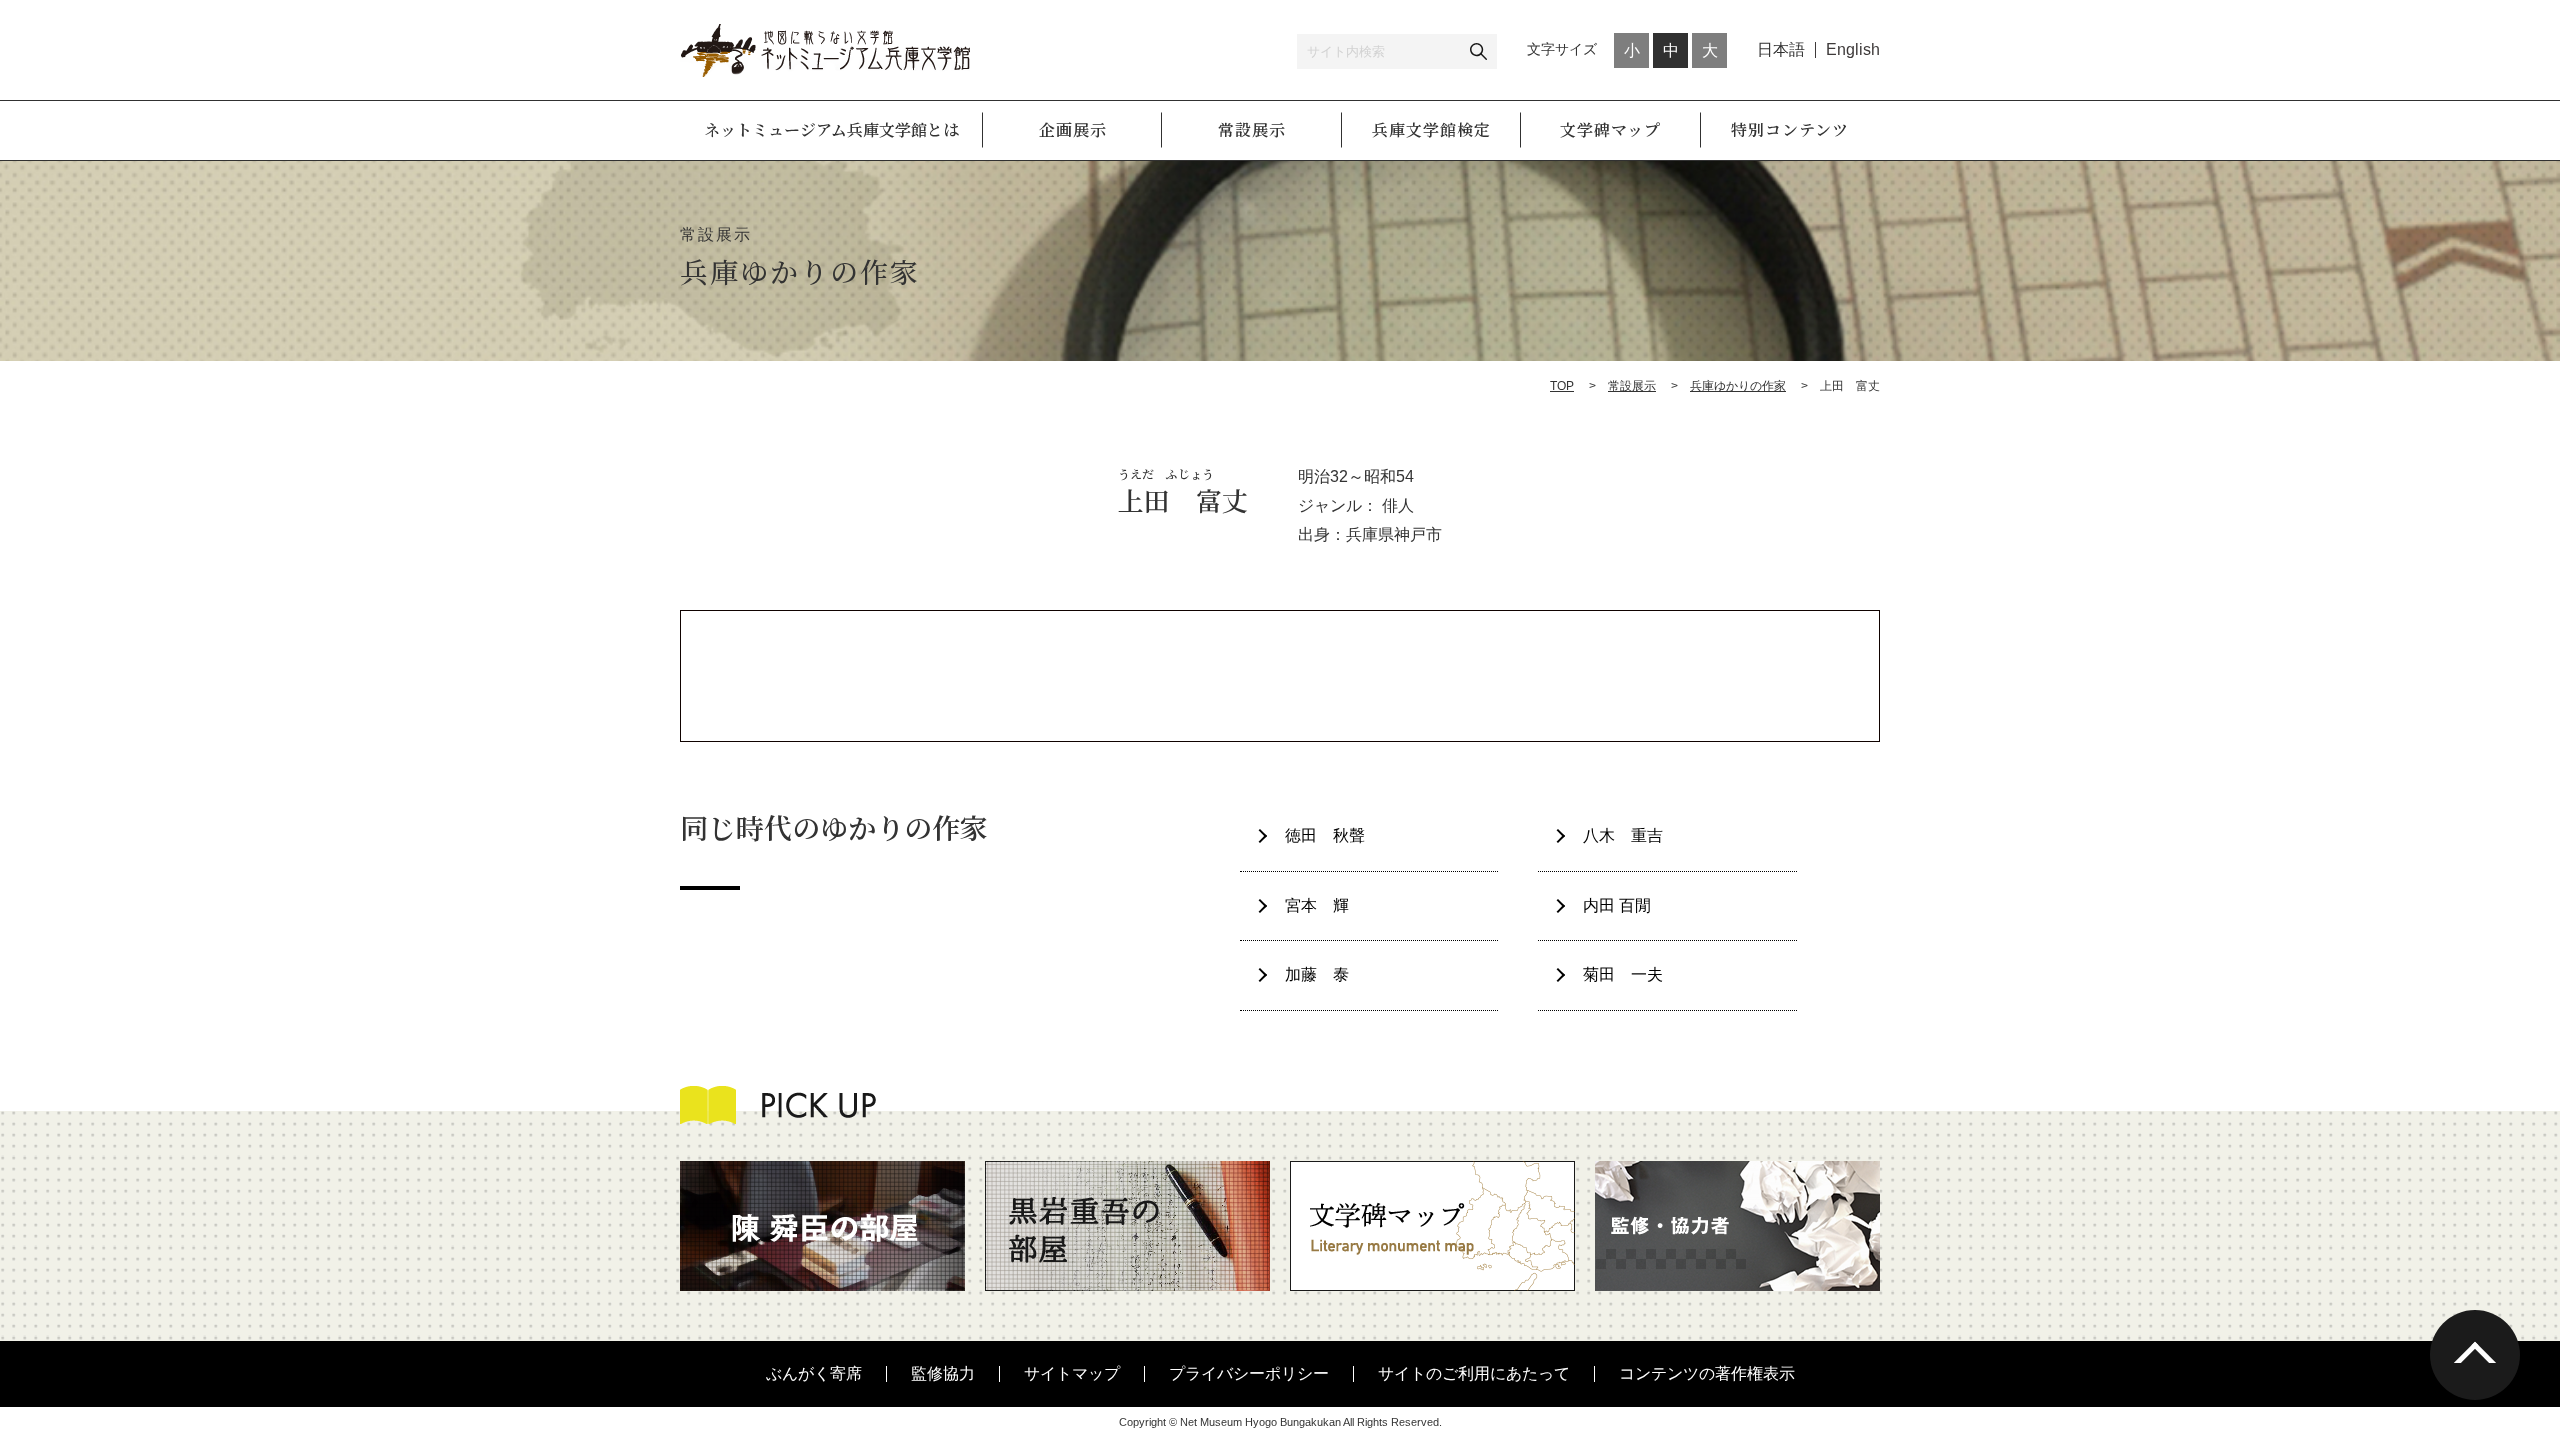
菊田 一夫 (1623, 974)
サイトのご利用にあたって (1474, 1373)
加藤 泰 (1317, 974)
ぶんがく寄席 (814, 1373)
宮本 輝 (1317, 905)
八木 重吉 (1623, 835)
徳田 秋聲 (1325, 835)
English (1853, 49)
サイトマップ (1072, 1373)
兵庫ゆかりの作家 (1738, 386)
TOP (1562, 386)
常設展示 (1632, 386)
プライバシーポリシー (1249, 1373)
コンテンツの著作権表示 (1707, 1373)
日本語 (1781, 49)
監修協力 (943, 1373)
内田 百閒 (1617, 905)
